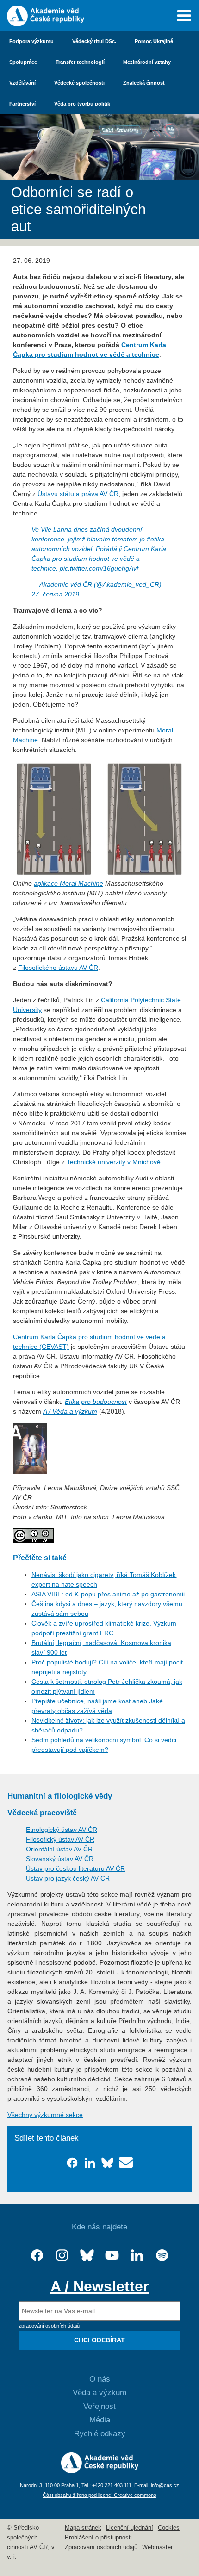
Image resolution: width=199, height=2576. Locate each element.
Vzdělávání (22, 83)
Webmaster (157, 2547)
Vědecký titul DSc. (94, 41)
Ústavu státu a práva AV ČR (78, 494)
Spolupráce (23, 62)
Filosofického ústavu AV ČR (58, 968)
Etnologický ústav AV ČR (62, 1830)
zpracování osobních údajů (49, 2326)
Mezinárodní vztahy (147, 62)
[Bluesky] (87, 2256)
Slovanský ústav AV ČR (60, 1859)
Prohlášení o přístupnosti (98, 2538)
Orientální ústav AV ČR (59, 1849)
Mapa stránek (83, 2528)
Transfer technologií (80, 62)
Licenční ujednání (130, 2528)
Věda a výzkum (99, 2393)
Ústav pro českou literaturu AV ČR (75, 1868)
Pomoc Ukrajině (154, 41)
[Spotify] (162, 2256)
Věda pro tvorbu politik (82, 104)
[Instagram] (62, 2256)
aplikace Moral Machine (68, 883)
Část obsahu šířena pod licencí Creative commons (99, 2495)
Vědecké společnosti (79, 83)
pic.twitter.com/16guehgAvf (99, 568)
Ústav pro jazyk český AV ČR (68, 1878)
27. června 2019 (55, 594)
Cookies (169, 2528)
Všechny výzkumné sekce (45, 2115)
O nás (100, 2379)
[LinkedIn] (137, 2256)
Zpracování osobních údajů (101, 2547)
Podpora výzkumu (31, 41)
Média (100, 2420)
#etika (155, 539)
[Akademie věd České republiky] (100, 2471)
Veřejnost (99, 2406)
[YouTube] (112, 2256)
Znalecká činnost (144, 83)
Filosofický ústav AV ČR (60, 1839)
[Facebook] (37, 2256)
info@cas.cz (165, 2485)
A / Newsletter (99, 2286)
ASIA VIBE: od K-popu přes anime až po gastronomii (108, 1594)
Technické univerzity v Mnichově (114, 1162)
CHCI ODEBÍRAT (99, 2340)
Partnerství (22, 104)
